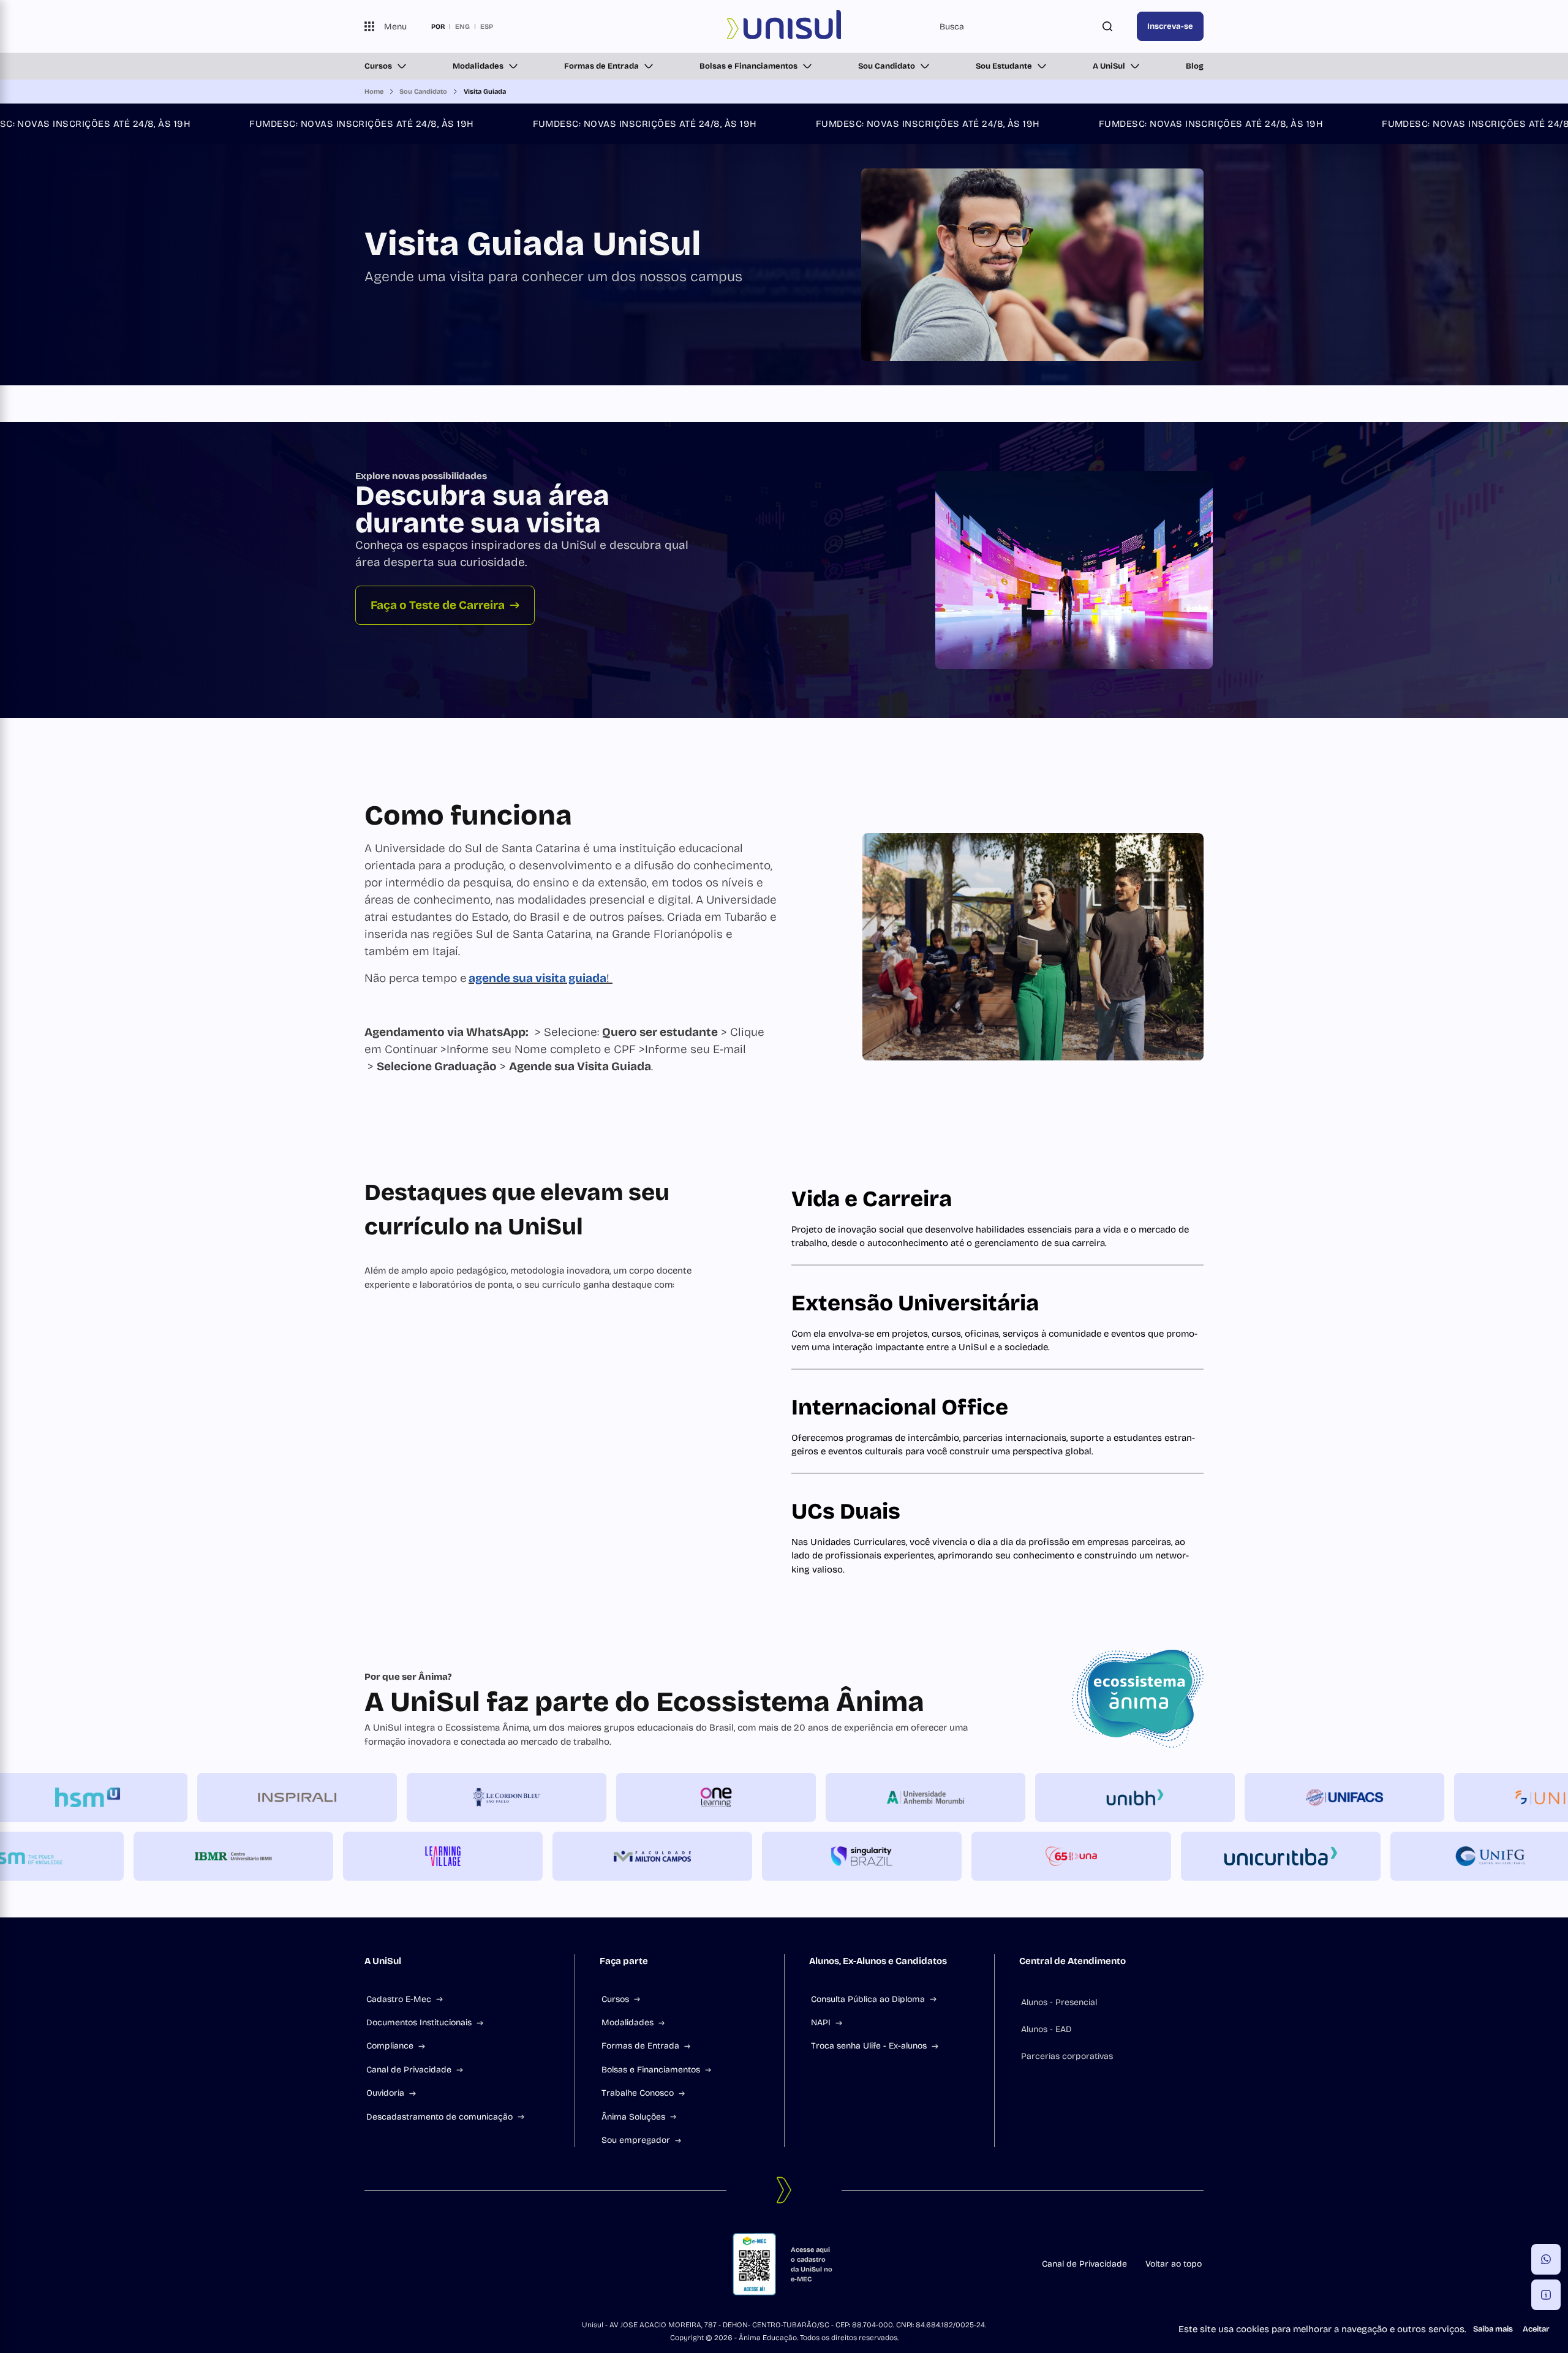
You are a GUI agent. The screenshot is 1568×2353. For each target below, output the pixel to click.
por (438, 26)
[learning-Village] (352, 1856)
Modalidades (478, 66)
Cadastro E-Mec (399, 1999)
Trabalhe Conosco (638, 2093)
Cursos (378, 66)
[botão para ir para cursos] (760, 351)
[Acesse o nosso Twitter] (428, 2264)
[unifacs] (1436, 1797)
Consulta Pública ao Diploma (868, 1999)
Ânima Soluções (633, 2117)
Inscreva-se (1170, 26)
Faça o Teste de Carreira (438, 605)
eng (462, 26)
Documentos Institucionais (419, 2023)
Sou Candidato (887, 66)
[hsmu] (179, 1797)
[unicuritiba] (1189, 1856)
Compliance (390, 2046)
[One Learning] (807, 1797)
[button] (1546, 2259)
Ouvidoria (385, 2093)
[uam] (1017, 1797)
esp (487, 26)
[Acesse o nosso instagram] (399, 2264)
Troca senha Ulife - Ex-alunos (869, 2046)
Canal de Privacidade (409, 2070)
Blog (1195, 66)
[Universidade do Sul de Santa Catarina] (784, 26)
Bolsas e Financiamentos (748, 66)
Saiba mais (1493, 2329)
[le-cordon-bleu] (598, 1797)
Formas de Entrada (601, 66)
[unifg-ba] (1399, 1856)
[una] (980, 1856)
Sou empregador (636, 2140)
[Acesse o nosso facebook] (369, 2264)
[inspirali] (388, 1797)
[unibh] (1226, 1797)
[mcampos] (561, 1856)
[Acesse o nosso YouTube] (458, 2264)
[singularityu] (771, 1856)
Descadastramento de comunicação (439, 2117)
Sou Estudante (1004, 66)
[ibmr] (142, 1856)
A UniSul (1109, 66)
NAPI (821, 2023)
